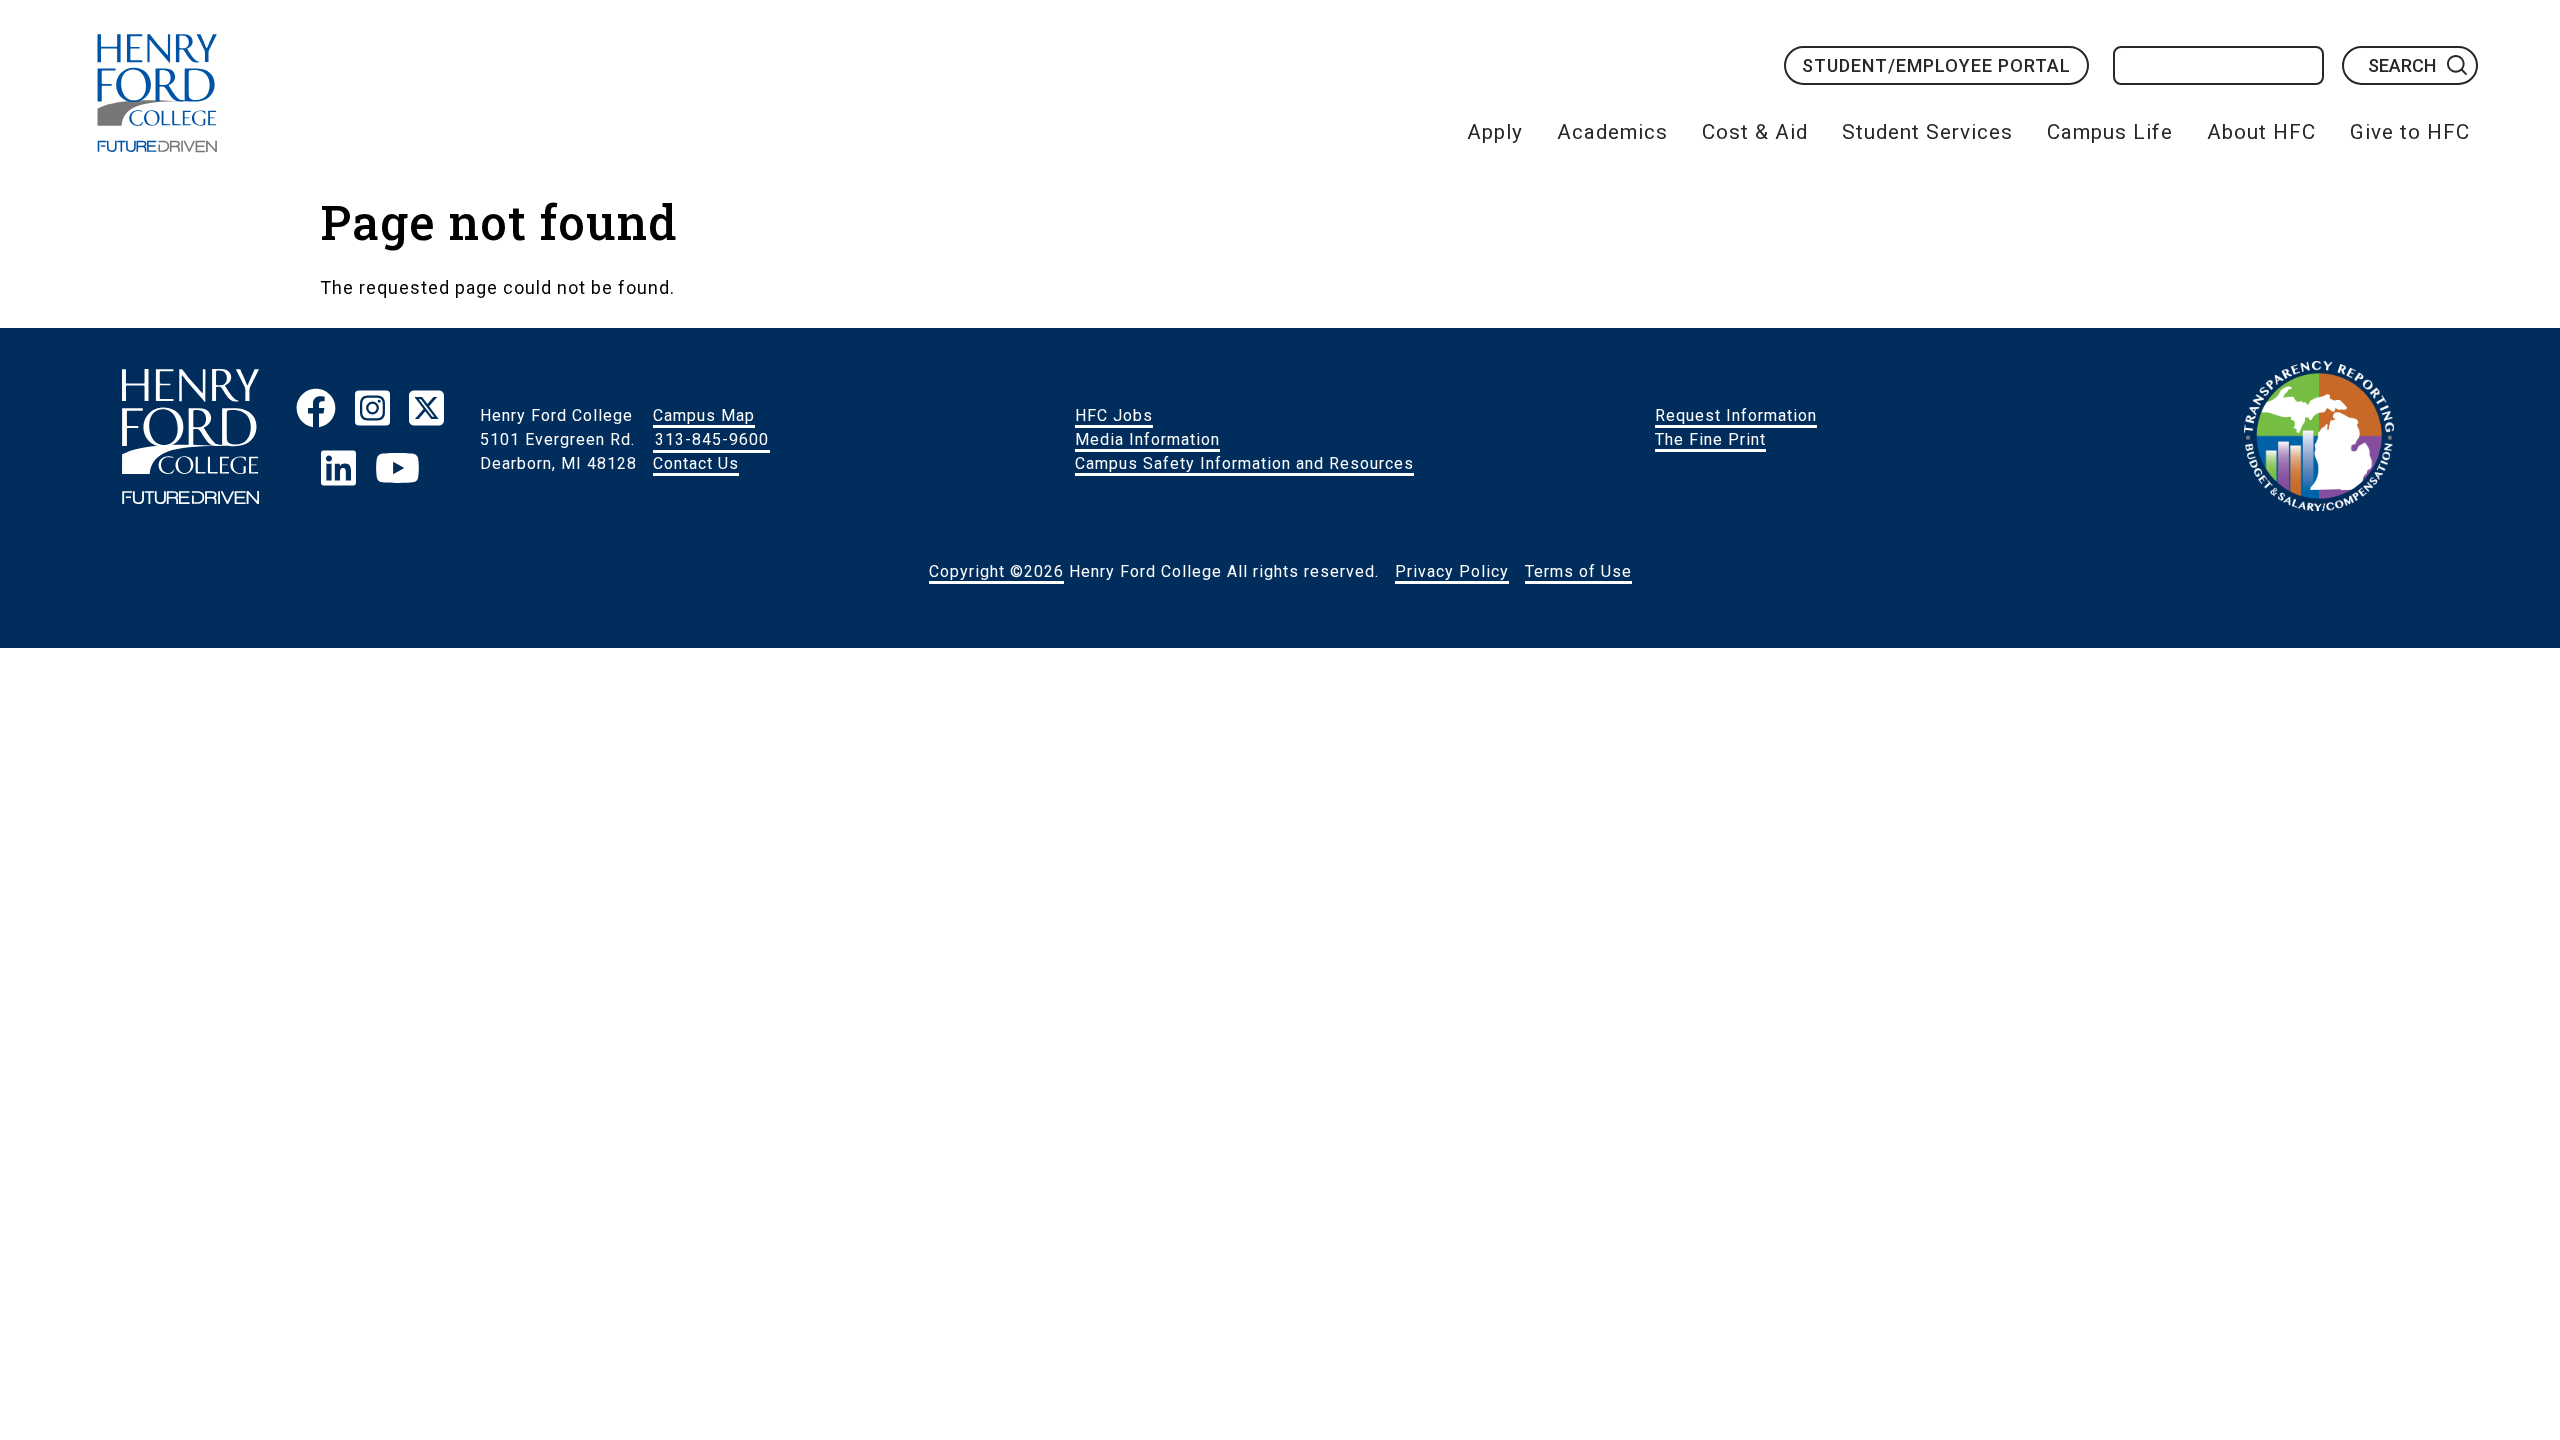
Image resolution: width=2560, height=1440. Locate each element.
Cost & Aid (1755, 132)
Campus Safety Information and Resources (1244, 463)
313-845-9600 (712, 439)
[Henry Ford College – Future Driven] (191, 439)
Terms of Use (1578, 571)
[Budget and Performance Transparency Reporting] (2319, 440)
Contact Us (696, 463)
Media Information (1147, 439)
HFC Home (157, 93)
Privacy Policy (1452, 571)
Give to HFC (2410, 132)
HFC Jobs (1114, 415)
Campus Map (704, 415)
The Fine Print (1710, 439)
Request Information (1736, 415)
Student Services (1927, 132)
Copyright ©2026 (996, 571)
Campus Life (2110, 132)
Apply (1495, 132)
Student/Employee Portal (1936, 65)
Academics (1612, 132)
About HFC (2261, 132)
